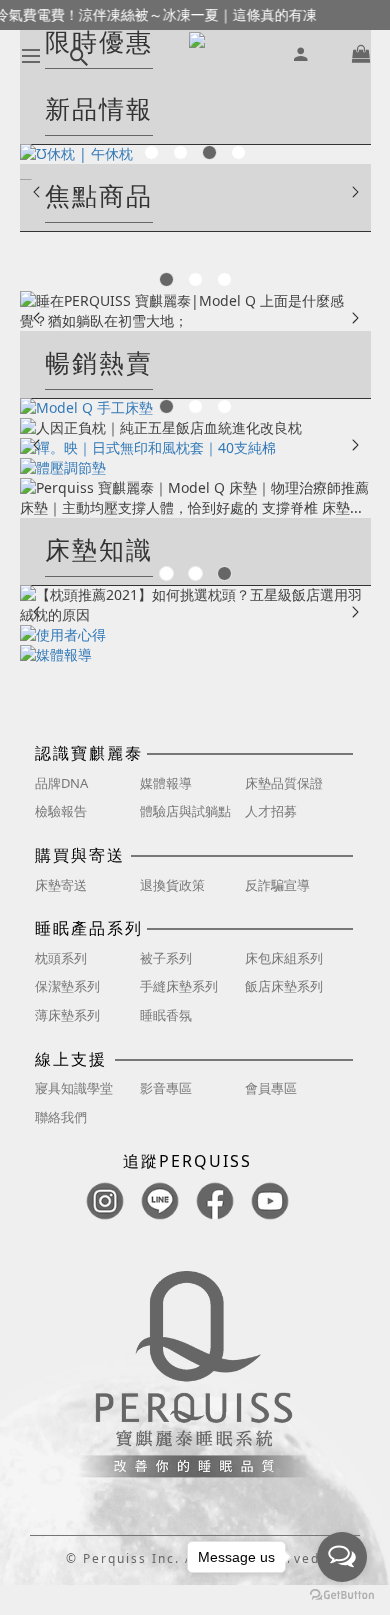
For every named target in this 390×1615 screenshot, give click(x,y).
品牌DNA (61, 783)
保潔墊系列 (67, 986)
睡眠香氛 (166, 1015)
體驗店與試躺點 (185, 811)
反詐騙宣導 (277, 885)
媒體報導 (166, 783)
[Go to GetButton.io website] (342, 1595)
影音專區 (166, 1088)
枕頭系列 (61, 958)
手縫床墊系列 (179, 986)
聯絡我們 (61, 1117)
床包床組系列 (284, 958)
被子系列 (166, 958)
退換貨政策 (172, 885)
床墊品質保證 (284, 783)
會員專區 (271, 1088)
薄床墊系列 (67, 1015)
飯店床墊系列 (284, 986)
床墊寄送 (61, 885)
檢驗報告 (61, 811)
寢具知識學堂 (74, 1088)
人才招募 (271, 811)
